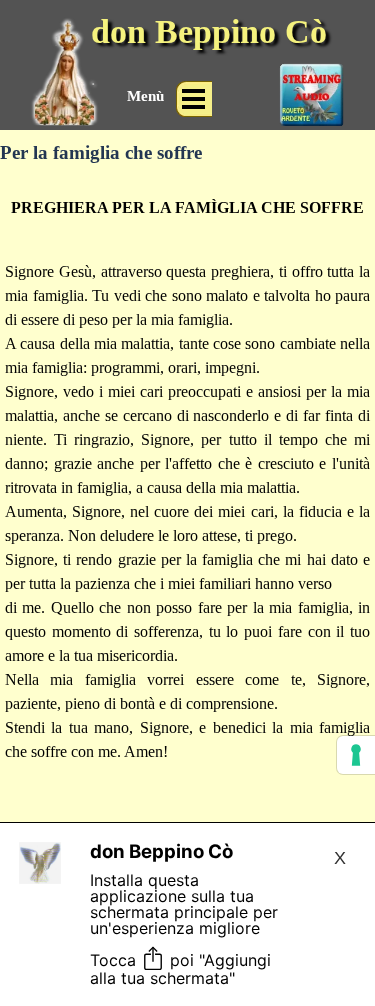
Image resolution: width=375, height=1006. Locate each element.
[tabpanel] (187, 511)
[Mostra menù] (194, 99)
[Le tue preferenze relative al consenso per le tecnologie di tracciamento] (356, 755)
